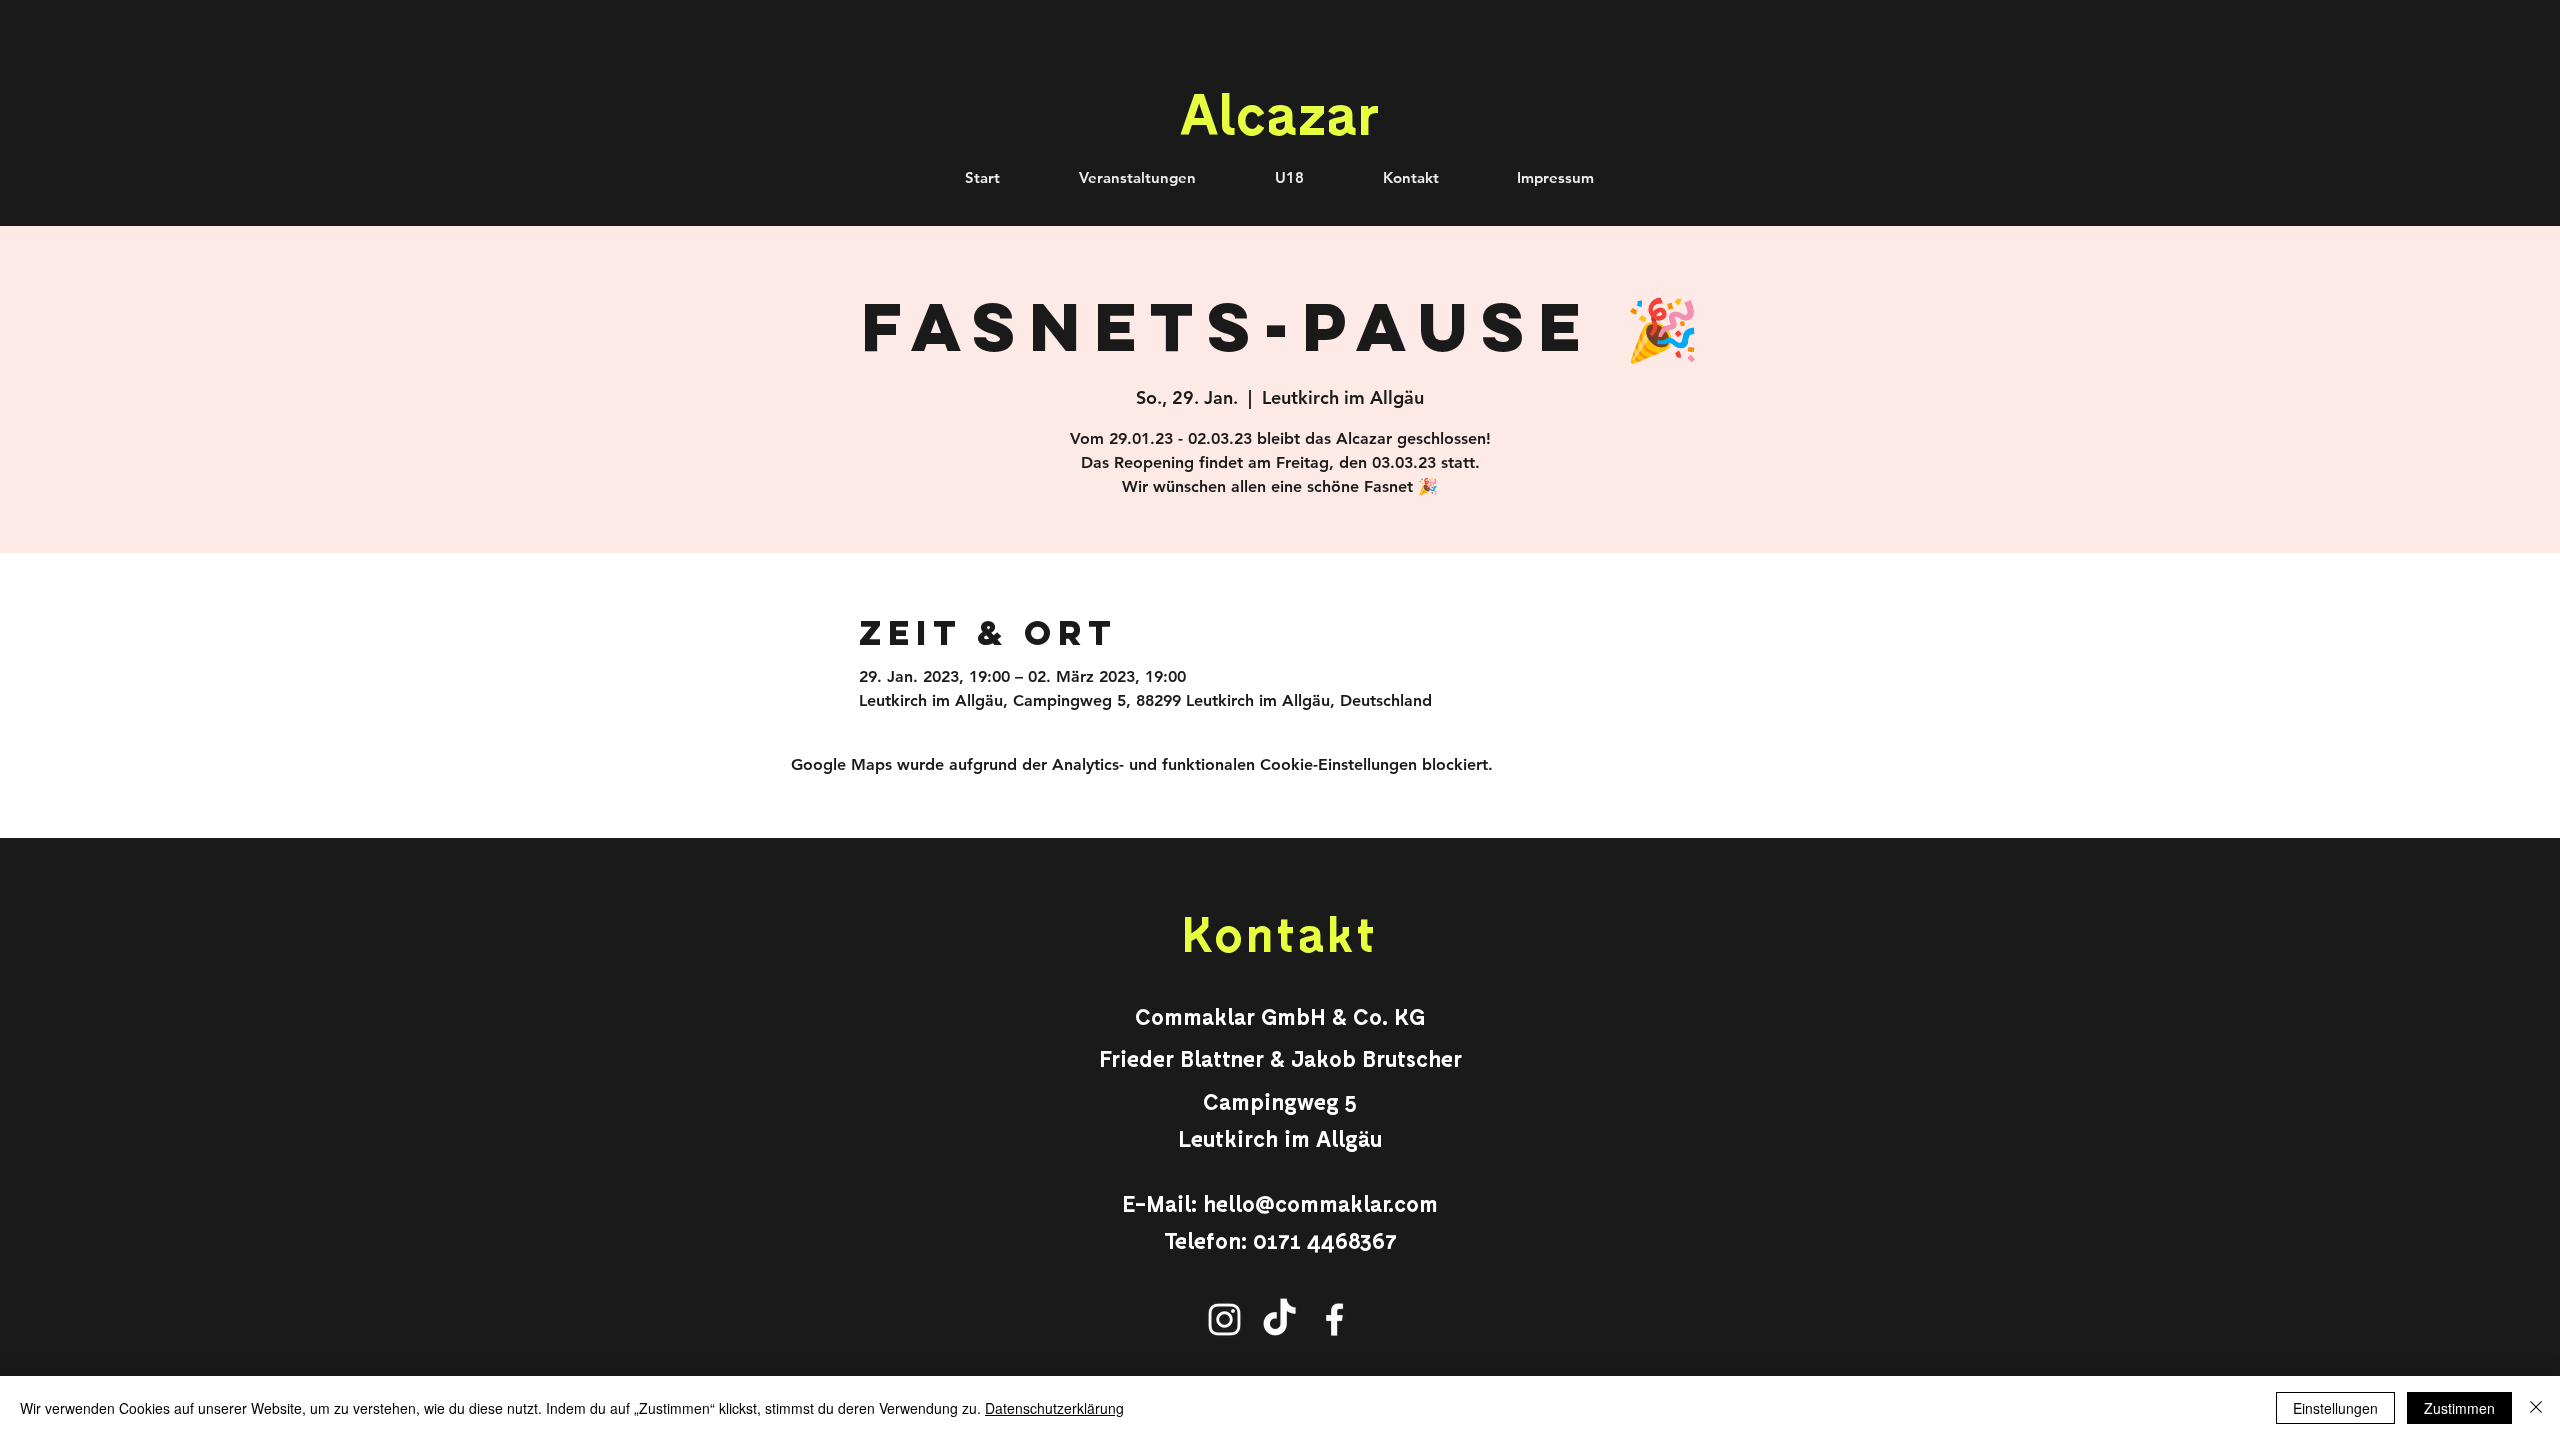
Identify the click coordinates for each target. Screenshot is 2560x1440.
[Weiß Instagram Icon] (1224, 1319)
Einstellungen (2335, 1408)
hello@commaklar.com (1320, 1203)
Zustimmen (2459, 1408)
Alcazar (1279, 112)
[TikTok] (1279, 1319)
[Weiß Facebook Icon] (1334, 1319)
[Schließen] (2536, 1408)
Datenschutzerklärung (1054, 1408)
